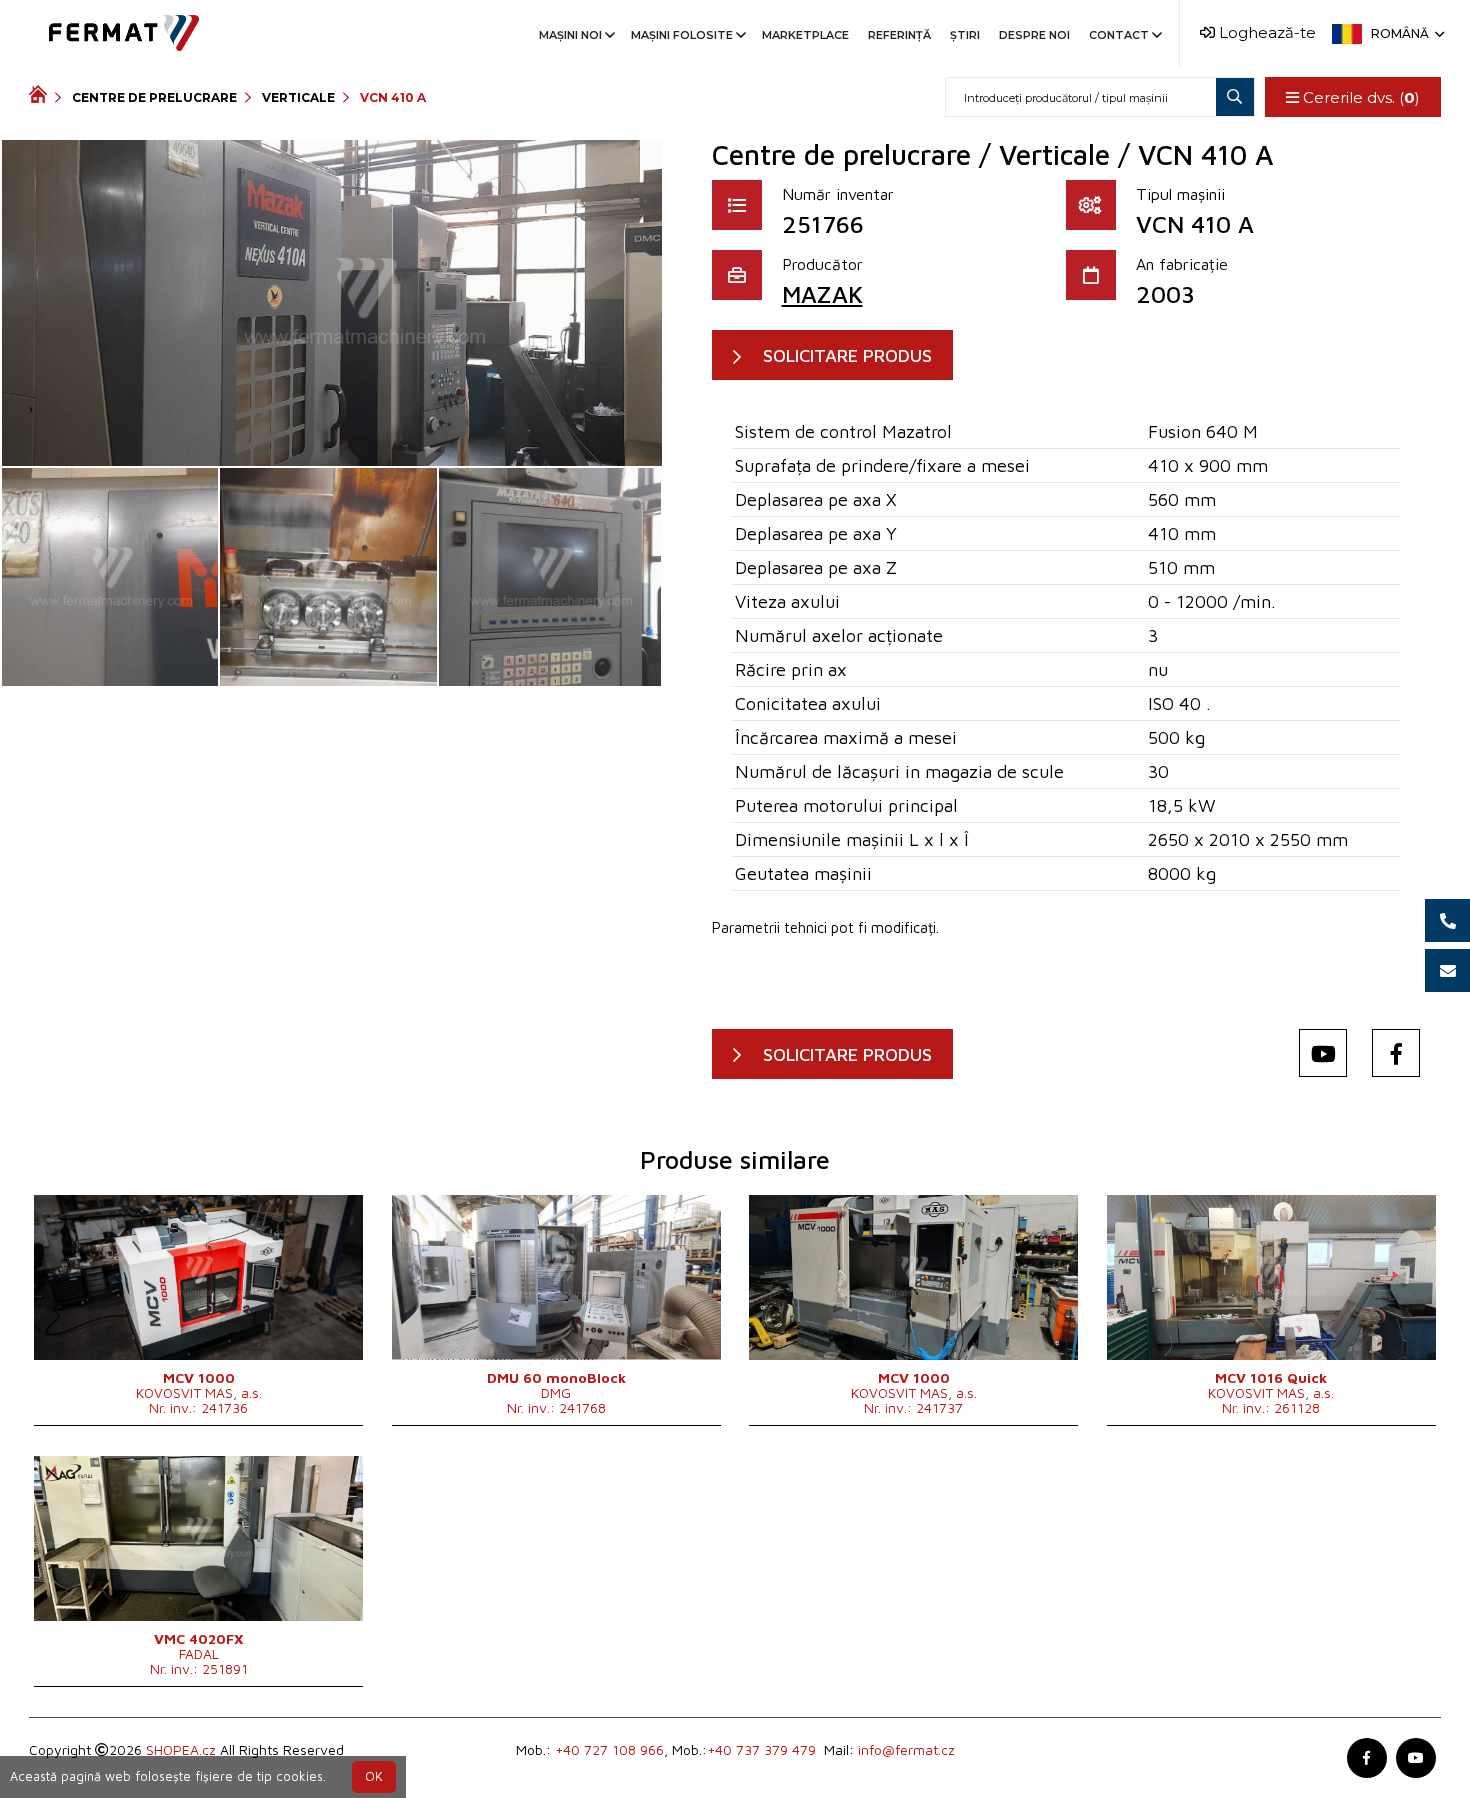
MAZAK (822, 294)
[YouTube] (1323, 1053)
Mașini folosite (682, 35)
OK (374, 1776)
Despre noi (1034, 35)
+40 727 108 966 (609, 1749)
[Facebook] (1396, 1053)
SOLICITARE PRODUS (847, 355)
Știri (965, 35)
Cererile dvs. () (1359, 97)
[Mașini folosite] (42, 97)
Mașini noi (570, 35)
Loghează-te (1265, 32)
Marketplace (805, 35)
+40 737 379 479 (761, 1749)
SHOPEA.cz (181, 1749)
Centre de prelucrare (154, 97)
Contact (1119, 35)
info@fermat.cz (906, 1749)
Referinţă (899, 35)
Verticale (298, 97)
